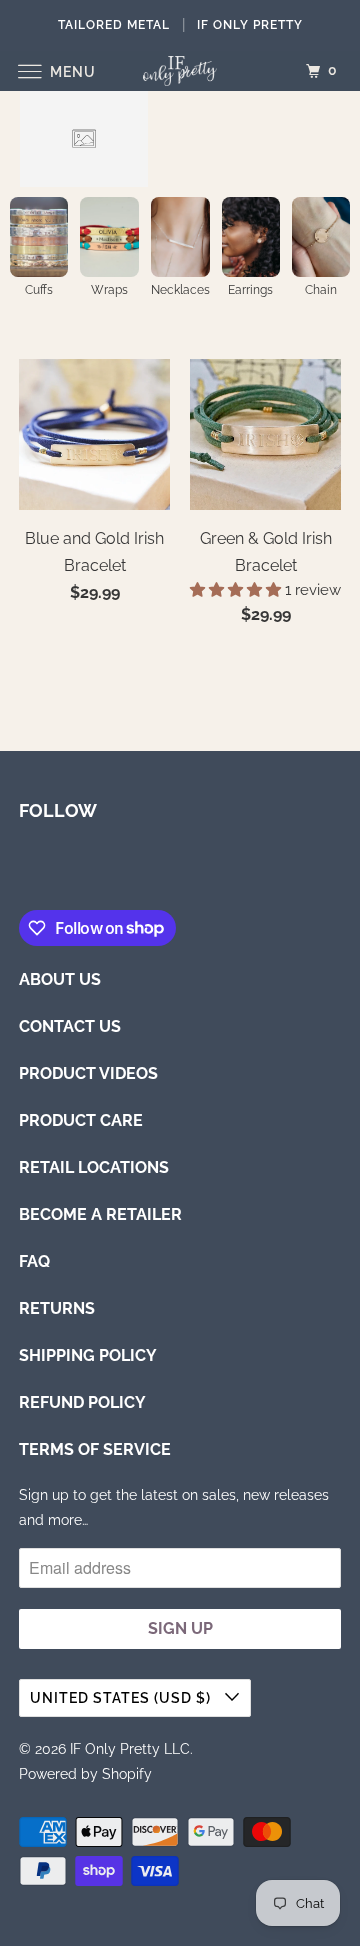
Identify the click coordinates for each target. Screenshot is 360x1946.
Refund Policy (82, 1402)
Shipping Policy (88, 1355)
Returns (57, 1308)
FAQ (34, 1261)
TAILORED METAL (114, 25)
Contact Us (70, 1026)
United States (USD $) (122, 1698)
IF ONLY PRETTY (250, 25)
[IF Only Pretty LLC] (180, 70)
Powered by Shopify (85, 1774)
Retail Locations (94, 1167)
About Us (60, 979)
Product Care (81, 1120)
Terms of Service (95, 1449)
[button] (237, 590)
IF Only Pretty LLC (130, 1749)
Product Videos (88, 1073)
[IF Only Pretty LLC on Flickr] (23, 869)
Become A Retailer (100, 1214)
